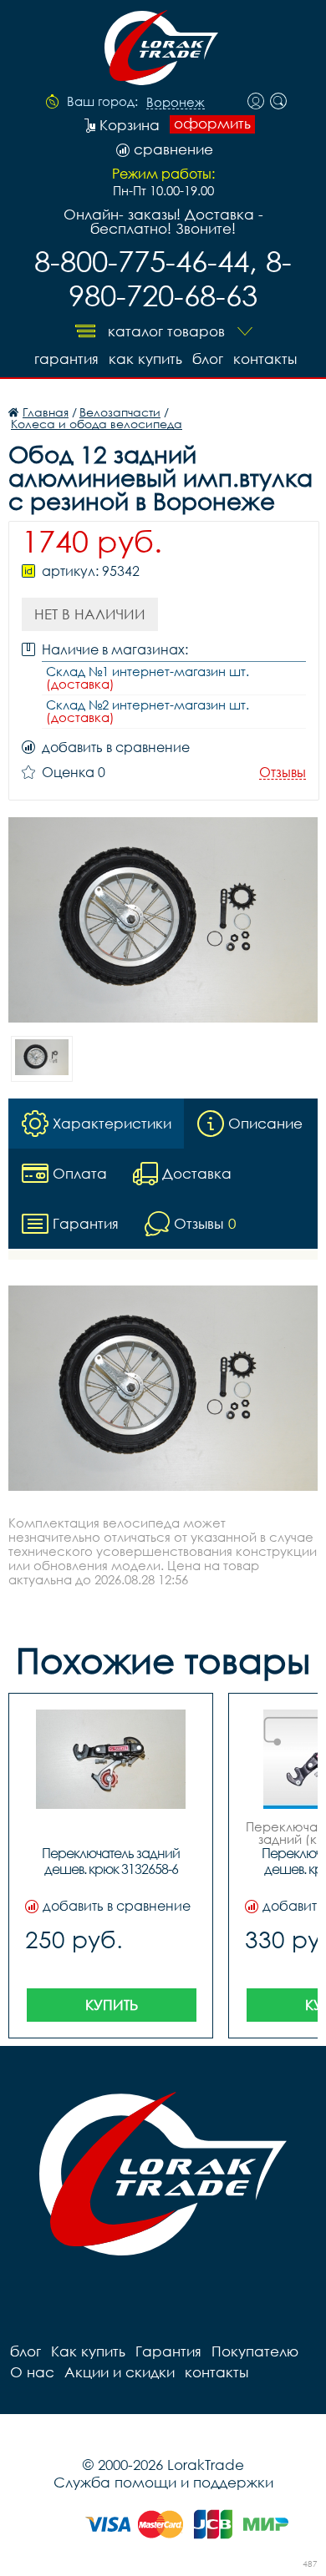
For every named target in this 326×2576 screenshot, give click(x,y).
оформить (212, 124)
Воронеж (176, 103)
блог (208, 359)
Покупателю (255, 2351)
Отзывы (283, 773)
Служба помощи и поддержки (163, 2482)
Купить (112, 2005)
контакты (265, 359)
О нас (32, 2372)
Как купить (145, 359)
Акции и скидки (120, 2372)
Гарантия (66, 359)
